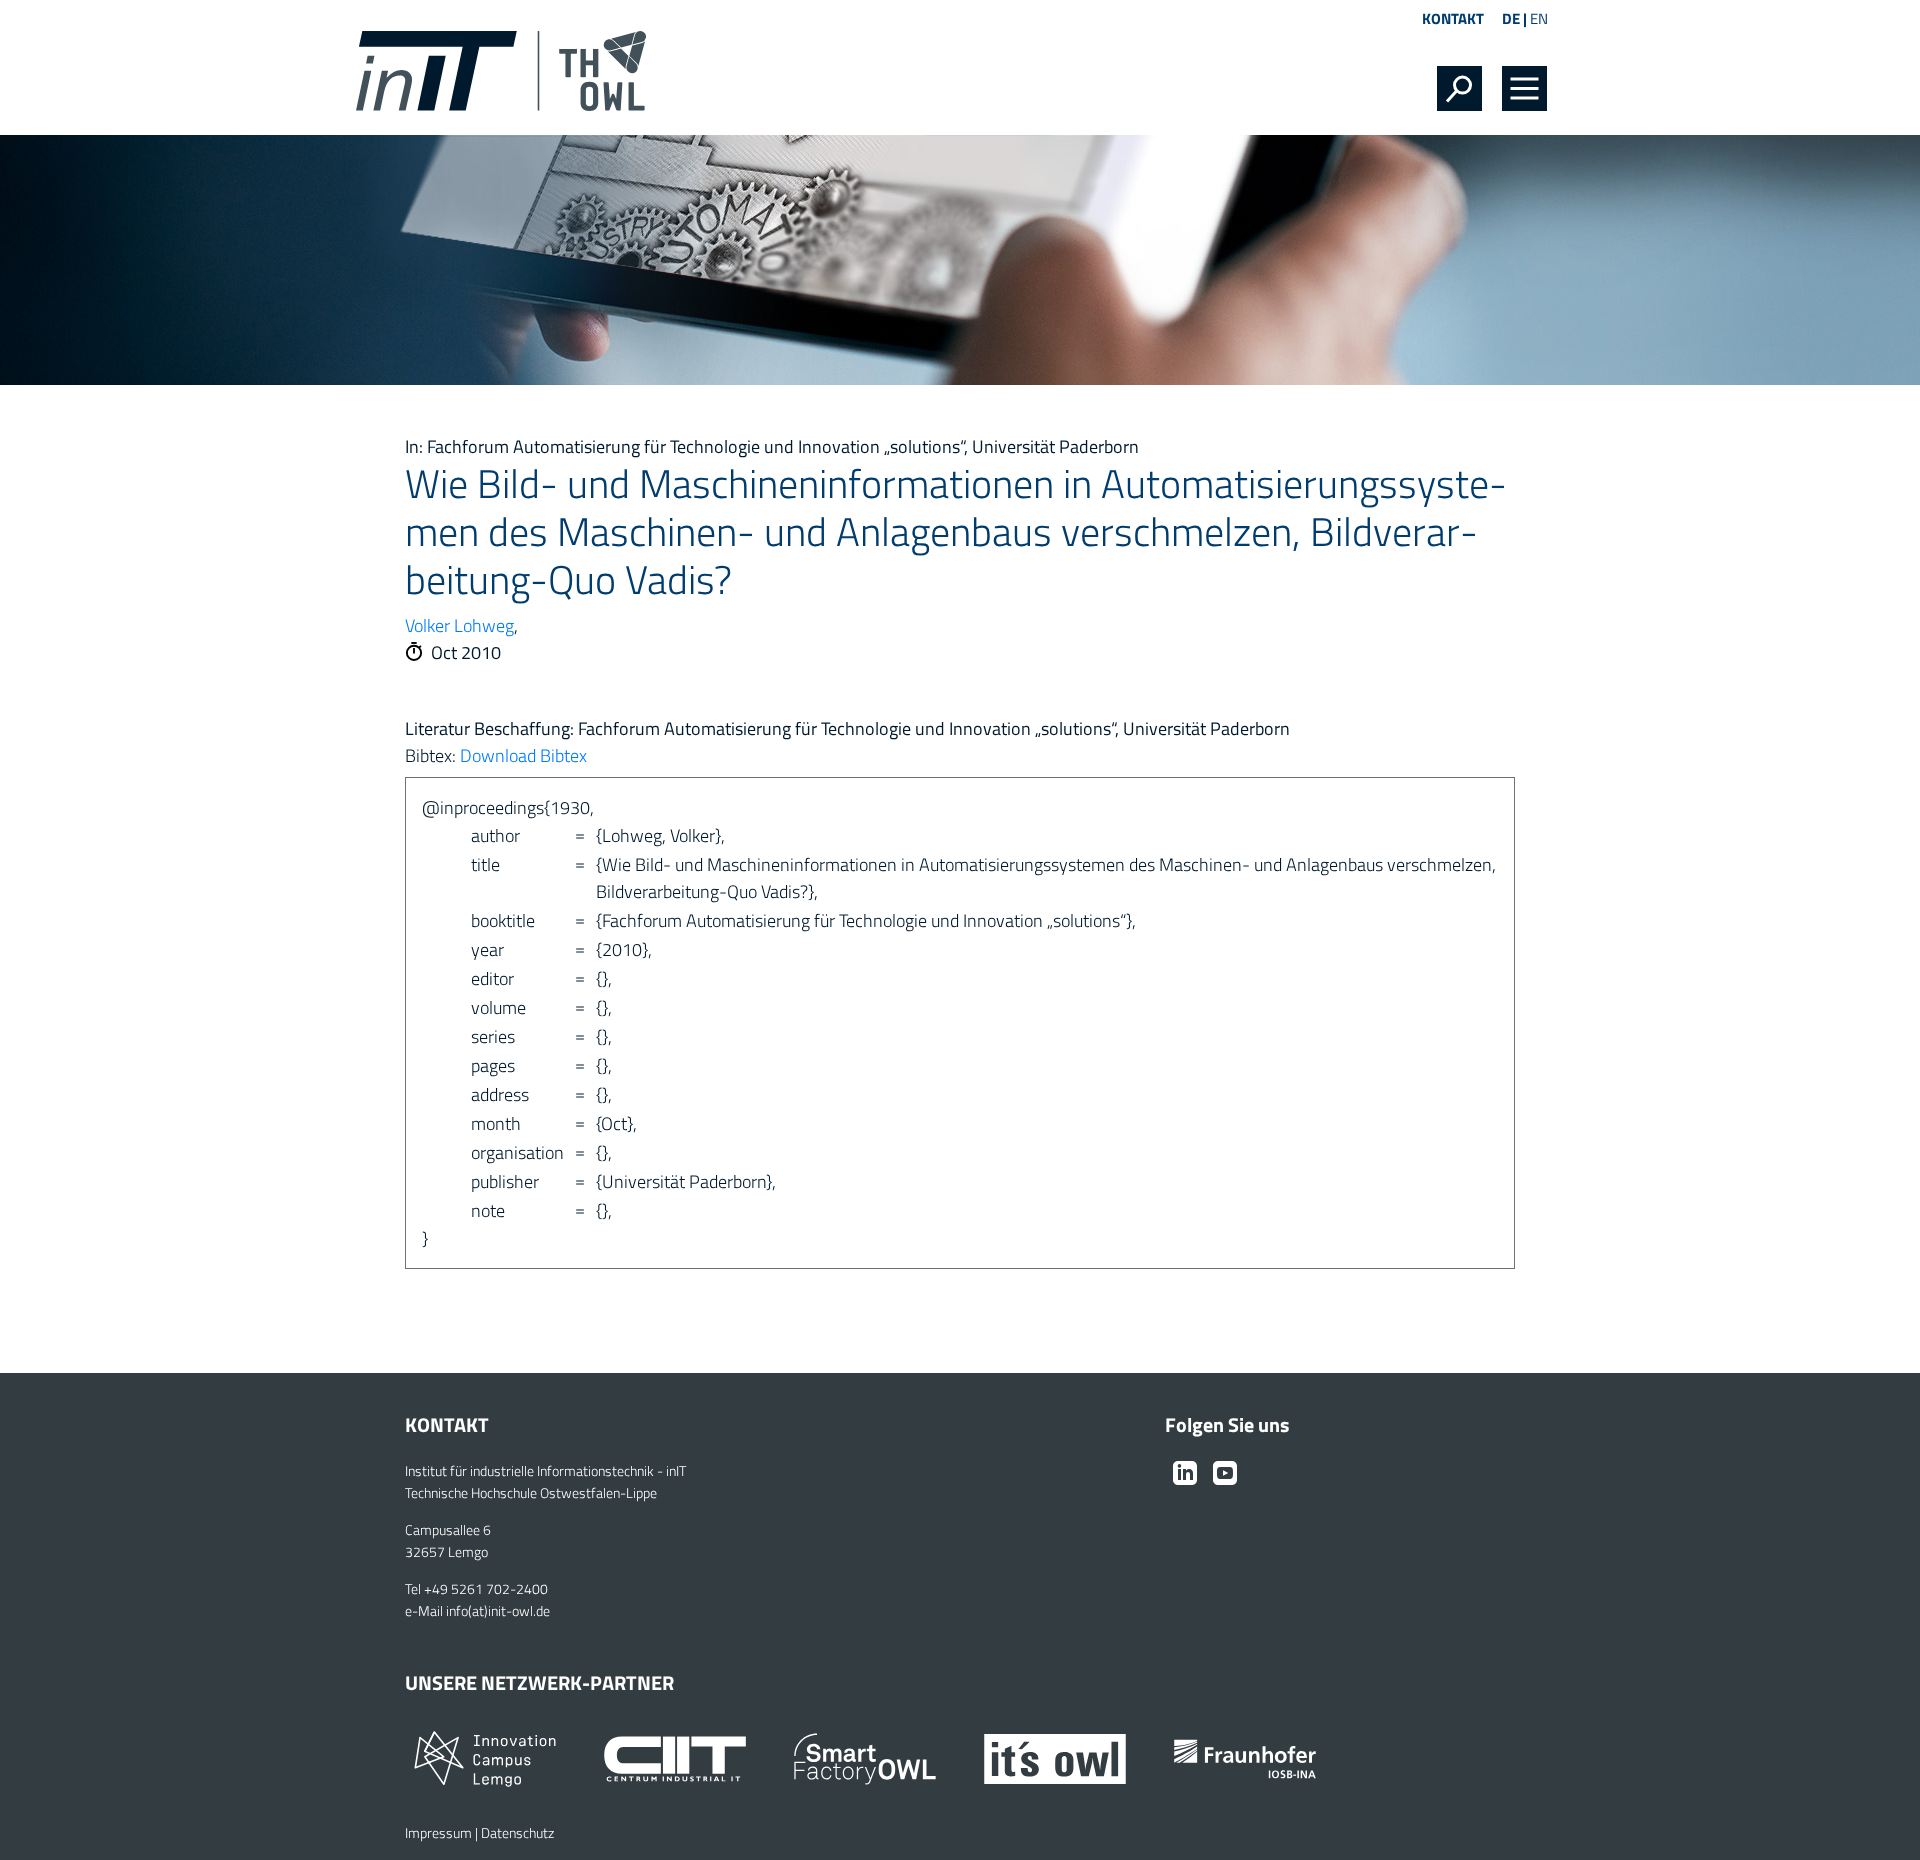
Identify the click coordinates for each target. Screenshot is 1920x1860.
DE (1511, 18)
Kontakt (1453, 18)
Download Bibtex (523, 755)
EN (1539, 18)
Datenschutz (517, 1833)
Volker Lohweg (459, 625)
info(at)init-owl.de (498, 1611)
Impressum (438, 1833)
